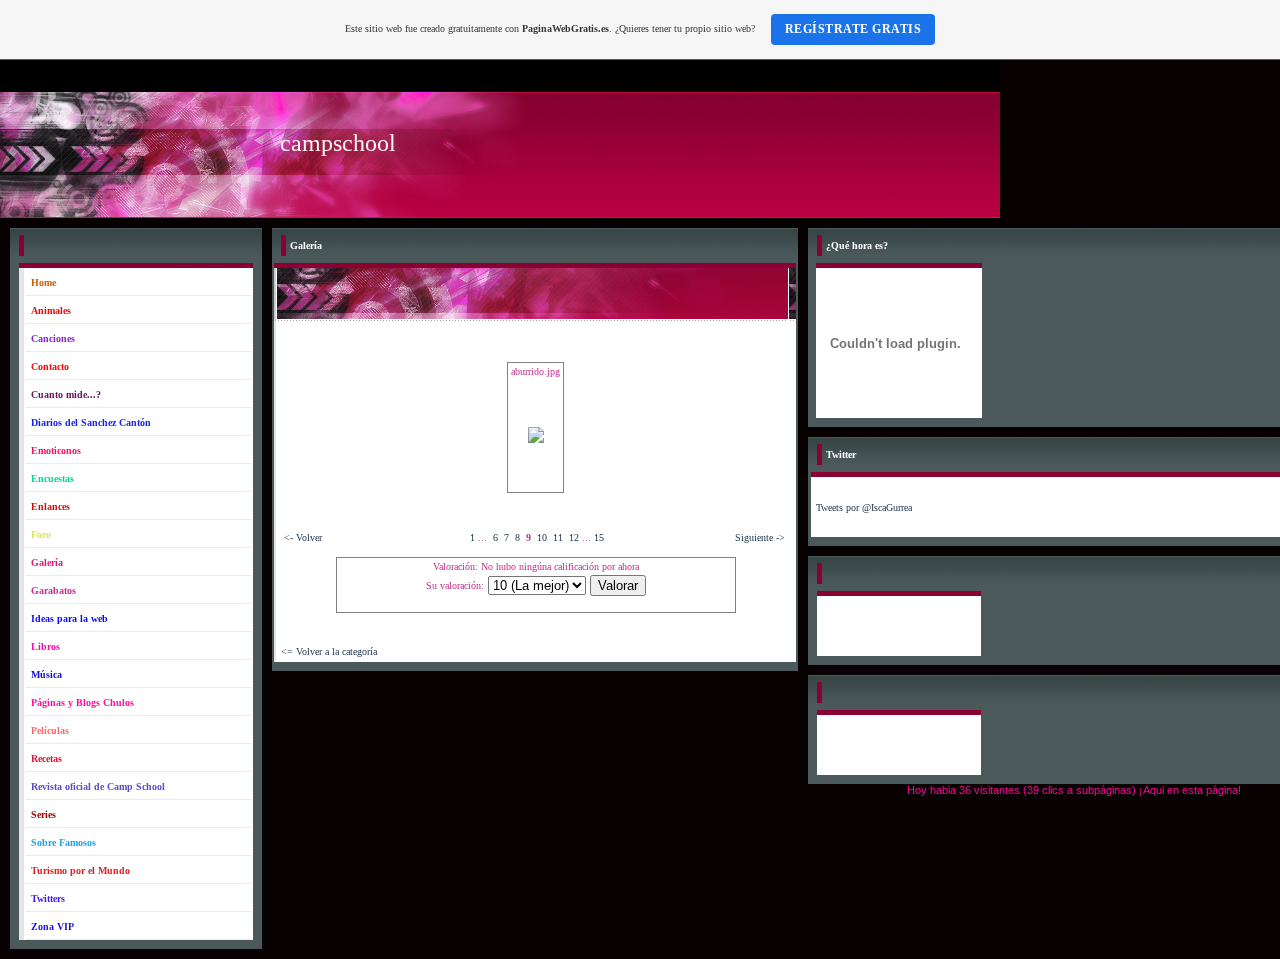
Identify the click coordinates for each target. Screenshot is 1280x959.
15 (599, 537)
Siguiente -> (760, 537)
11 (558, 537)
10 (542, 537)
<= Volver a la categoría (329, 651)
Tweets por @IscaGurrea (864, 507)
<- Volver (303, 537)
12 (574, 537)
